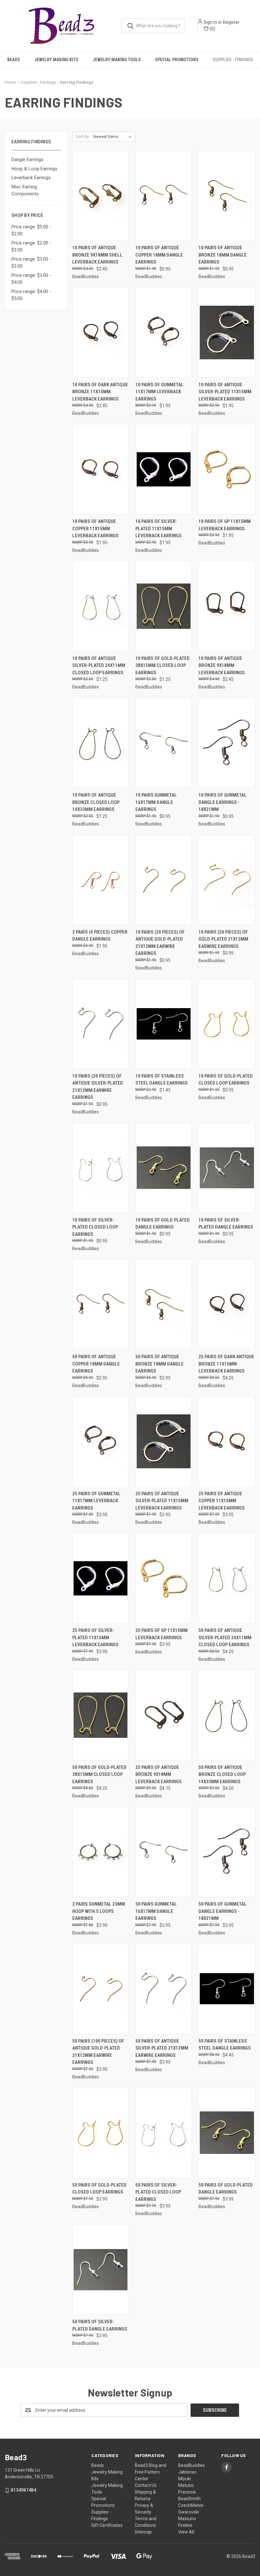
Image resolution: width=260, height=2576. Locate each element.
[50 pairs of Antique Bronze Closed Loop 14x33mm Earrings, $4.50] (227, 1715)
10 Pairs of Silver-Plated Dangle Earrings (226, 1224)
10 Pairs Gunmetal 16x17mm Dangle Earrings (156, 802)
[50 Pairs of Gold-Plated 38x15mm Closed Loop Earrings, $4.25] (101, 1715)
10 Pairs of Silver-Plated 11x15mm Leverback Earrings (159, 528)
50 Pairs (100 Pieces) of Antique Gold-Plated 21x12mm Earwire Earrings (98, 2052)
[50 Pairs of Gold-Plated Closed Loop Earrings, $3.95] (101, 2133)
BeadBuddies (192, 2465)
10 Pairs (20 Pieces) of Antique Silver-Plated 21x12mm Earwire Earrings (98, 1087)
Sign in (210, 22)
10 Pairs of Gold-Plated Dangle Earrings (162, 1224)
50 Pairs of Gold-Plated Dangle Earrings (226, 2189)
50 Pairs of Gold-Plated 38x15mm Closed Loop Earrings (99, 1774)
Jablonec (187, 2472)
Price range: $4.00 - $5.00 (31, 295)
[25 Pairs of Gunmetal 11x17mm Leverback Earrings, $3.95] (101, 1441)
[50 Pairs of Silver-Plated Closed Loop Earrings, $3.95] (164, 2133)
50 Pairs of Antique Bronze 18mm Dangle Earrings (159, 1364)
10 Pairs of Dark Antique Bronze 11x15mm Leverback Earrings (100, 392)
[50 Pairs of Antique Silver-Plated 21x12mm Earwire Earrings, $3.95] (164, 1989)
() (212, 29)
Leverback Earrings (31, 178)
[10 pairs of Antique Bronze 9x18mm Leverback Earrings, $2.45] (227, 606)
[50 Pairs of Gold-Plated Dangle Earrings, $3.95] (227, 2133)
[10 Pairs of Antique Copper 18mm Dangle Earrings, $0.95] (164, 196)
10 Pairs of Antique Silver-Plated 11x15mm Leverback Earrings (225, 392)
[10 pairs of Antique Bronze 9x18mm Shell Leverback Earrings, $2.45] (101, 196)
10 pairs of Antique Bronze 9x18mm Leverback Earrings (222, 665)
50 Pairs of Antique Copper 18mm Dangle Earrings (96, 1364)
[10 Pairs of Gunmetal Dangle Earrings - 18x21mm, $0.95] (227, 743)
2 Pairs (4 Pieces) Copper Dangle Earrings (100, 936)
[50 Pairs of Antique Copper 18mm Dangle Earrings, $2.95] (101, 1304)
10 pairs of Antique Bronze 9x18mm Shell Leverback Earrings (97, 255)
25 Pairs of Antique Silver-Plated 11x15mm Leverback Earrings (162, 1501)
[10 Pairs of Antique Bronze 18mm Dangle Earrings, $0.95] (227, 196)
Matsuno (187, 2519)
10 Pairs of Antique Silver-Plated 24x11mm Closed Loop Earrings (99, 665)
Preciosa (187, 2492)
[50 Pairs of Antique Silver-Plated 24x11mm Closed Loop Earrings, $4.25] (227, 1578)
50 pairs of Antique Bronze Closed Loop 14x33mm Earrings (222, 1774)
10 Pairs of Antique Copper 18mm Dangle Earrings (159, 255)
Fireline (185, 2525)
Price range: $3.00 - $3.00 (31, 263)
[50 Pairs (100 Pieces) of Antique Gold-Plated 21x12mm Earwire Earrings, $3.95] (101, 1989)
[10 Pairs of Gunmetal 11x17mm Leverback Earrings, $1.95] (164, 333)
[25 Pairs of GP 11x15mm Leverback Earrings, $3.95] (164, 1578)
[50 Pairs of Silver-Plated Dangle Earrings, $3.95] (101, 2269)
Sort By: (83, 137)
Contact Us (146, 2485)
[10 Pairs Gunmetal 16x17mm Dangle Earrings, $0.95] (164, 743)
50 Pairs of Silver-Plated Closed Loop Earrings (158, 2192)
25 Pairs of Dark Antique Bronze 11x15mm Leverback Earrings (226, 1364)
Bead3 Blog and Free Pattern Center (150, 2472)
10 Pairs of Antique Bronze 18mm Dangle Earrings (223, 255)
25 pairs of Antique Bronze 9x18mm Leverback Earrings (159, 1774)
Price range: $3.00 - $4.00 (31, 279)
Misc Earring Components (25, 190)
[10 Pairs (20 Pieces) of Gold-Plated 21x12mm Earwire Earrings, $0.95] (227, 880)
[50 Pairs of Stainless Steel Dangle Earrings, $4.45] (227, 1989)
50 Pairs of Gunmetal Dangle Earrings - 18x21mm (223, 1911)
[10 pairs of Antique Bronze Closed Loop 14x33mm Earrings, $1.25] (101, 743)
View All (186, 2532)
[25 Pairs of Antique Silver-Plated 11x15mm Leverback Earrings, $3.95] (164, 1441)
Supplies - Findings (233, 60)
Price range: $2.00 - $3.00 (31, 247)
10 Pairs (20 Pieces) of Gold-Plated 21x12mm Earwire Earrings (223, 939)
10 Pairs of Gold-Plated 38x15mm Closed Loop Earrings (162, 665)
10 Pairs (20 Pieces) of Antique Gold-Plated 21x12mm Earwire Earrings (160, 943)
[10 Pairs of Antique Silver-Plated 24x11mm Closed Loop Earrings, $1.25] (101, 606)
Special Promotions (177, 60)
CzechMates (191, 2505)
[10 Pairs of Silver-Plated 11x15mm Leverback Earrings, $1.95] (164, 469)
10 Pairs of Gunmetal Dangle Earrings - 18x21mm (223, 802)
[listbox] (114, 137)
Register (231, 22)
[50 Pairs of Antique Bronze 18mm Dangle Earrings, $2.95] (164, 1304)
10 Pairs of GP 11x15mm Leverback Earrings (225, 525)
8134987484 (23, 2490)
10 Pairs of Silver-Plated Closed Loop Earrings (95, 1227)
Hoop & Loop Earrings (34, 169)
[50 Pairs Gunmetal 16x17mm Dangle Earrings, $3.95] (164, 1852)
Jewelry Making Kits (56, 60)
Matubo (186, 2485)
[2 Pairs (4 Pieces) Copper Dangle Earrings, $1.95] (101, 880)
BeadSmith (189, 2499)
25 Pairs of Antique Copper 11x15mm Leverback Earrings (222, 1501)
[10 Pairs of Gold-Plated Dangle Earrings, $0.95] (164, 1168)
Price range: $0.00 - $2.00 (31, 230)
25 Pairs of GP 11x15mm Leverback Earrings (162, 1634)
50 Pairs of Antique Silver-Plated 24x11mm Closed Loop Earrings (225, 1637)
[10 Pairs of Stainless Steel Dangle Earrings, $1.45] (164, 1024)
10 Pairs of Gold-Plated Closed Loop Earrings (226, 1080)
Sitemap (143, 2532)
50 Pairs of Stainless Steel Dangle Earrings (225, 2045)
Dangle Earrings (27, 160)
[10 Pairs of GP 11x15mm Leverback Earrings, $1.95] (227, 469)
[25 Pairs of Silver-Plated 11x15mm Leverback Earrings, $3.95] (101, 1578)
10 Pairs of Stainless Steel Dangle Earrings (162, 1080)
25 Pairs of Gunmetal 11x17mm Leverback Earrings (96, 1501)
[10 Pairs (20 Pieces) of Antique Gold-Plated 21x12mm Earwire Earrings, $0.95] (164, 880)
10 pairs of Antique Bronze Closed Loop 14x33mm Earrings (96, 802)
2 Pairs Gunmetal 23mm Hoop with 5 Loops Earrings (99, 1911)
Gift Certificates (107, 2525)
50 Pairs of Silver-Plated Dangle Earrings (100, 2325)
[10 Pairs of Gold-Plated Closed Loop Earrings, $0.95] (227, 1024)
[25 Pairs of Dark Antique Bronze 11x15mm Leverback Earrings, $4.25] (227, 1304)
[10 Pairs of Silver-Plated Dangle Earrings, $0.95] (227, 1168)
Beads (14, 60)
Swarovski (188, 2512)
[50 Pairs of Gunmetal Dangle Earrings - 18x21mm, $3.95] (227, 1852)
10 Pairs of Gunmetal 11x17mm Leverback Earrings (159, 392)
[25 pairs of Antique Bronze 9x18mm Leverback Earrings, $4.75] (164, 1715)
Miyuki (185, 2479)
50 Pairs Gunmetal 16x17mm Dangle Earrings (156, 1911)
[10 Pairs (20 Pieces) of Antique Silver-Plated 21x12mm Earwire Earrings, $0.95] (101, 1024)
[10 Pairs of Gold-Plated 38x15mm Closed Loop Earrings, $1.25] (164, 606)
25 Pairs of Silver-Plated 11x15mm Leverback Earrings (95, 1637)
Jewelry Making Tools (117, 60)
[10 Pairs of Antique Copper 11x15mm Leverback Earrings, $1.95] (101, 469)
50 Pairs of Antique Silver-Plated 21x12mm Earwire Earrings (162, 2048)
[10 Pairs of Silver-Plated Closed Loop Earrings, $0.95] (101, 1168)
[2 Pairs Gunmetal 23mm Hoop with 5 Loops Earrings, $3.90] (101, 1852)
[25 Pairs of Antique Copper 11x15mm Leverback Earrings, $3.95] (227, 1441)
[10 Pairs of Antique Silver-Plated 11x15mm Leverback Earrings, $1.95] (227, 333)
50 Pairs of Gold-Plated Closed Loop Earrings (99, 2189)
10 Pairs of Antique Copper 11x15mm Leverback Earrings (95, 528)
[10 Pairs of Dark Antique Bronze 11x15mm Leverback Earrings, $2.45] (101, 333)
